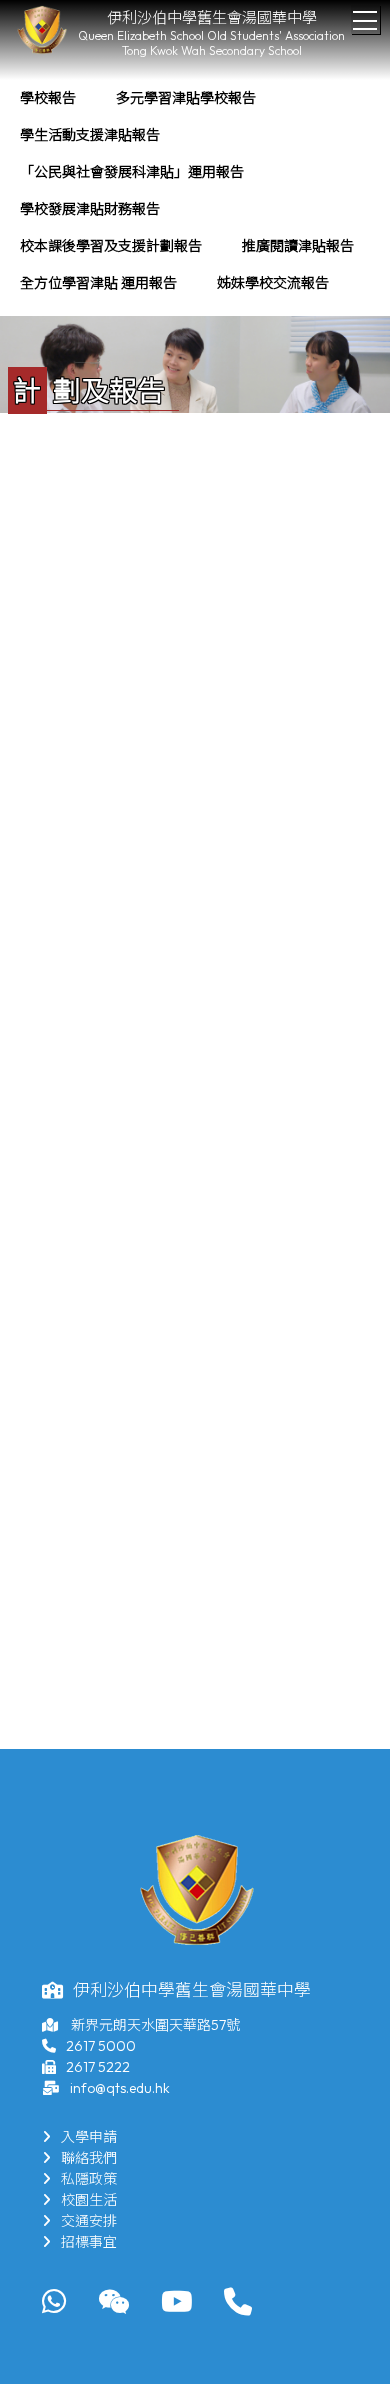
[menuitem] (48, 98)
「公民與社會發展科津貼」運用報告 (132, 172)
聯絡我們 (89, 2158)
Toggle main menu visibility (365, 19)
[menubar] (195, 191)
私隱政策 (89, 2179)
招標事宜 (89, 2242)
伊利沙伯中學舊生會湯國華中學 (212, 17)
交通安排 (89, 2221)
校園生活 (89, 2200)
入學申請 (89, 2137)
